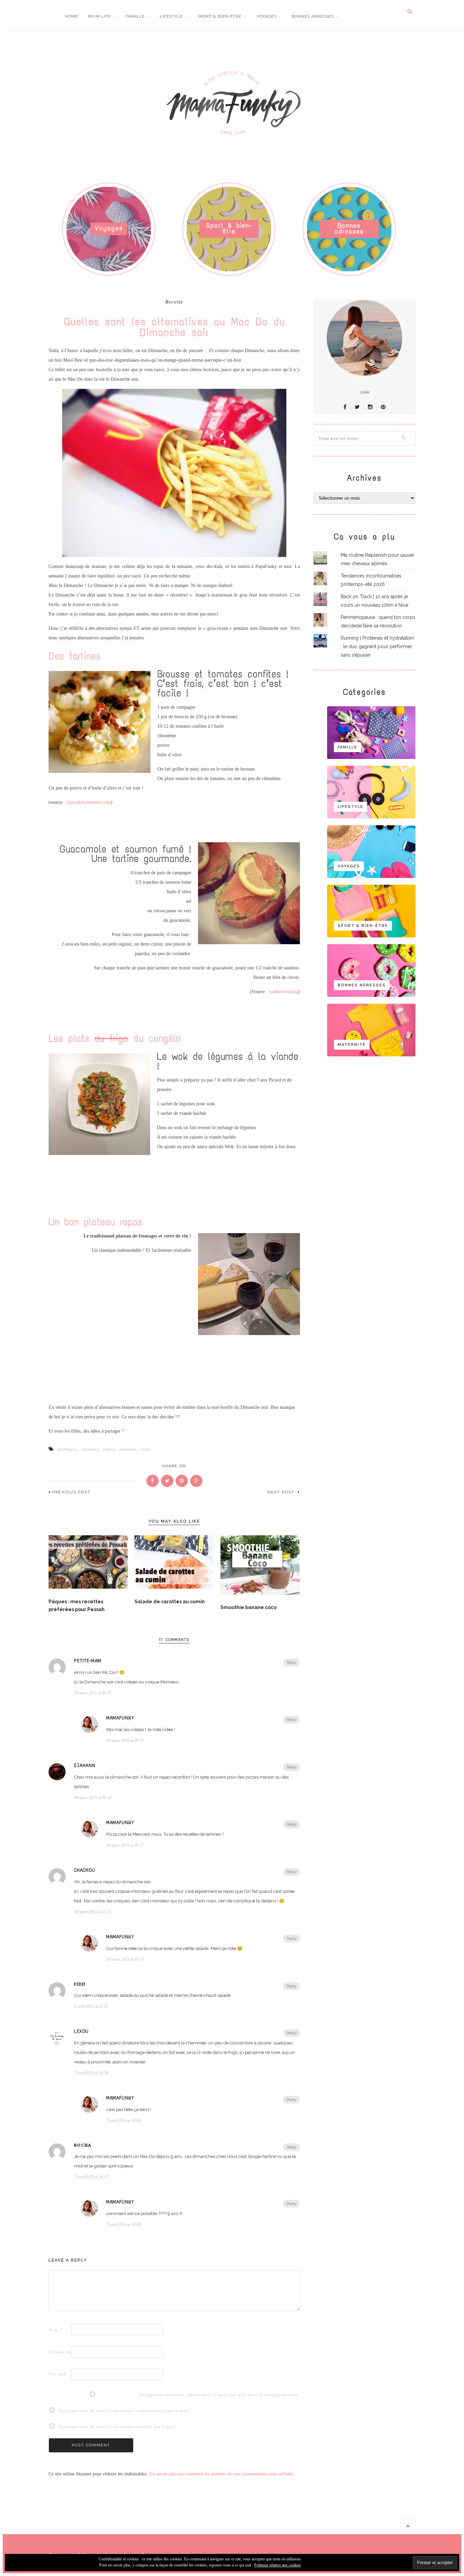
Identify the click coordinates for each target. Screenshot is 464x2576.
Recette (174, 302)
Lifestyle (171, 16)
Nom (56, 2330)
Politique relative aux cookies (278, 2565)
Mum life (100, 16)
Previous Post (72, 1492)
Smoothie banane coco (248, 1607)
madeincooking (284, 992)
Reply (292, 1663)
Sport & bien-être (220, 16)
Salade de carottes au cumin (170, 1602)
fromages (68, 1449)
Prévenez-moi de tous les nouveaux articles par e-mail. (118, 2427)
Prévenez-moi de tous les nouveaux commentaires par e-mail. (125, 2411)
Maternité (352, 1045)
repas (109, 1449)
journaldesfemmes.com (89, 802)
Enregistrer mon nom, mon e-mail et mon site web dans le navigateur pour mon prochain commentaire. (150, 2395)
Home (72, 16)
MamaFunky (120, 1718)
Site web (58, 2374)
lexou (81, 2032)
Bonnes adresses (313, 16)
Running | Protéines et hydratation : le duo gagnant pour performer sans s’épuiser (377, 646)
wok (145, 1449)
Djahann (85, 1766)
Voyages (266, 16)
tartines (128, 1449)
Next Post (282, 1492)
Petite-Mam (88, 1661)
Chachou (85, 1870)
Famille (135, 16)
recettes (90, 1449)
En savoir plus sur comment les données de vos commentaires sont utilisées (221, 2474)
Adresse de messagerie (59, 2352)
